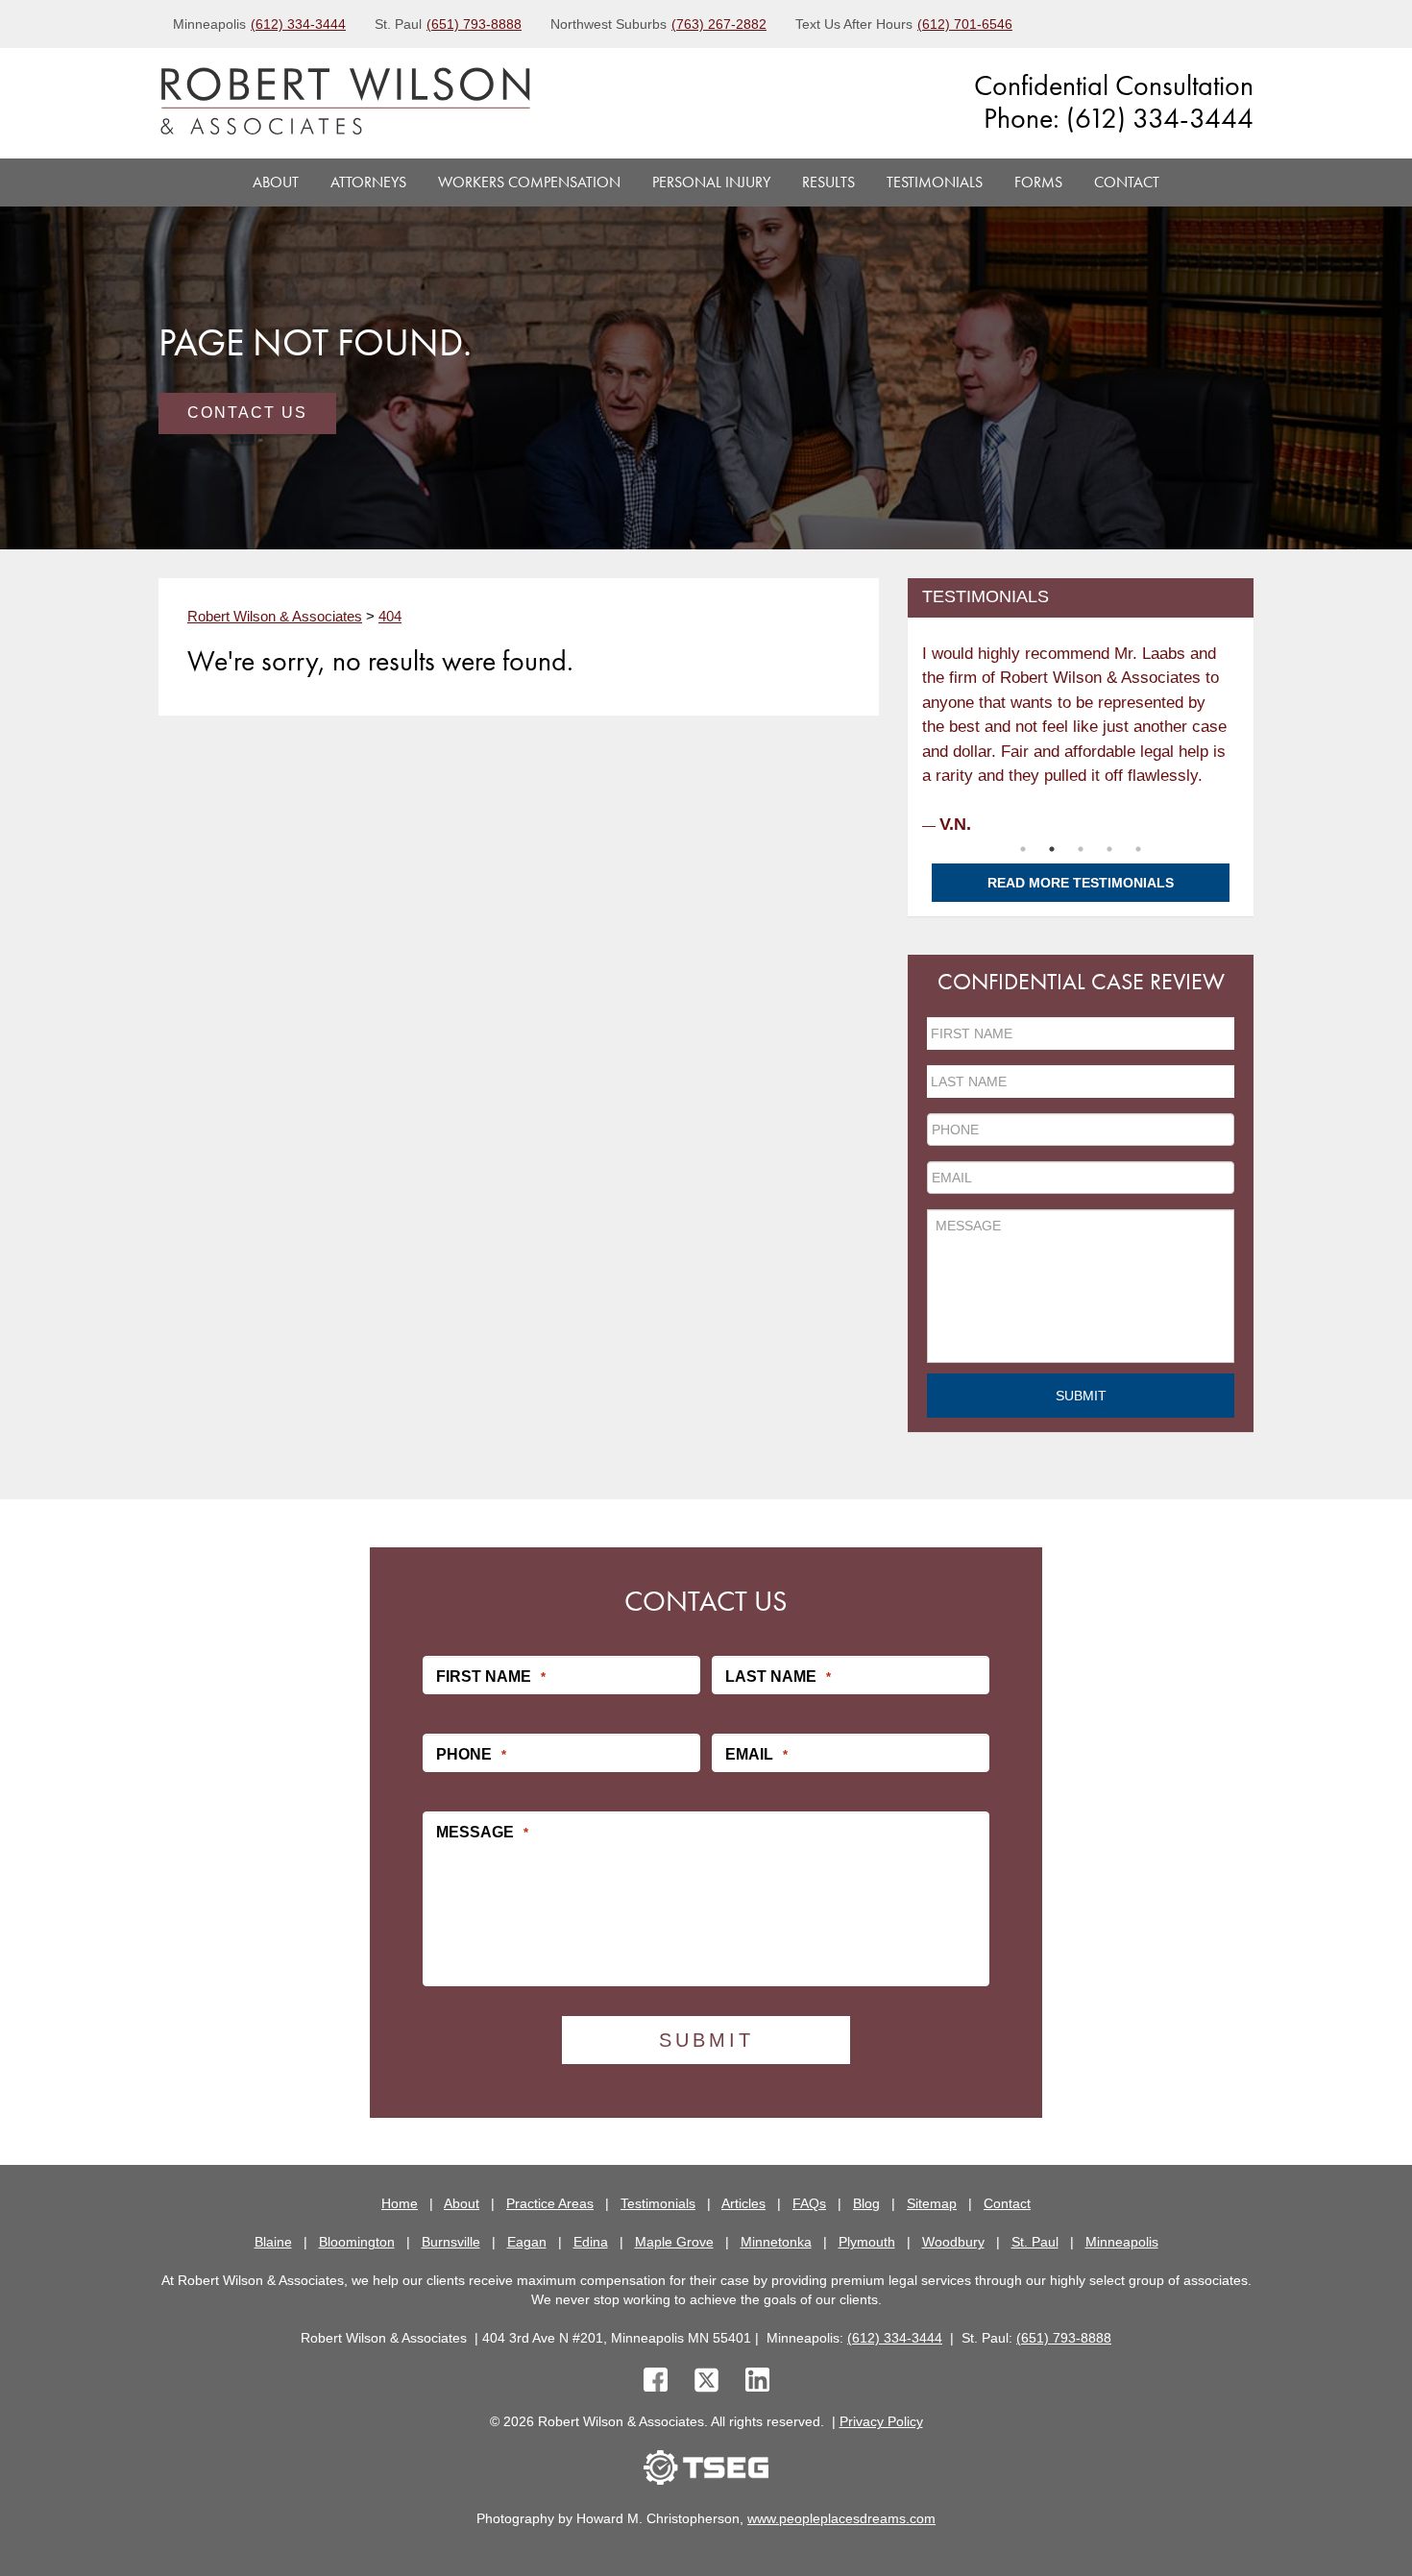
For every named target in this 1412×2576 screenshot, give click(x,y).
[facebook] (656, 2382)
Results (828, 182)
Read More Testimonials (1081, 883)
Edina (591, 2242)
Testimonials (935, 182)
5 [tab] (1138, 849)
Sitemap (932, 2203)
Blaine (273, 2242)
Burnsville (451, 2242)
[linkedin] (757, 2382)
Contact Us (247, 413)
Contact (1127, 182)
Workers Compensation (529, 182)
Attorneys (368, 182)
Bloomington (357, 2242)
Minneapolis (1122, 2242)
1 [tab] (1023, 849)
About (276, 182)
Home (400, 2203)
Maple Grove (674, 2242)
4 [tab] (1109, 849)
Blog (866, 2203)
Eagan (527, 2242)
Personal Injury (711, 182)
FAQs (809, 2203)
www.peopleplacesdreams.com (841, 2518)
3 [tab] (1081, 849)
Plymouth (867, 2242)
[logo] (345, 103)
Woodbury (953, 2242)
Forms (1038, 182)
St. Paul (1035, 2242)
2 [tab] (1052, 849)
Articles (743, 2203)
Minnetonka (776, 2242)
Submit (1081, 1396)
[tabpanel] (1081, 733)
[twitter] (710, 2382)
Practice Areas (550, 2203)
